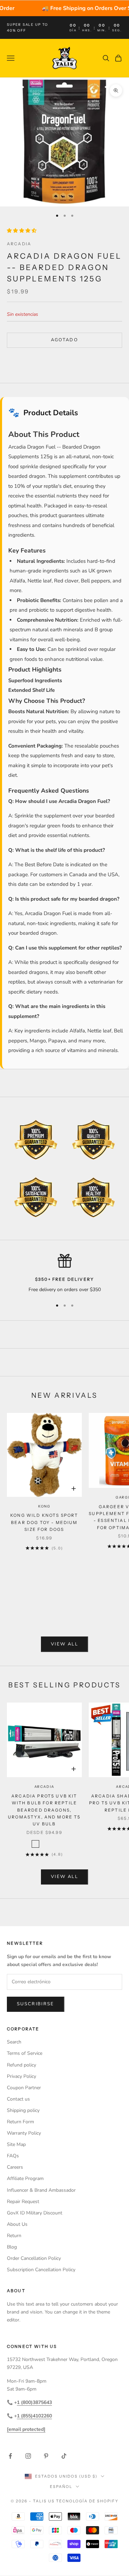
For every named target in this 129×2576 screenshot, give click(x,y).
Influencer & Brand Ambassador (41, 2190)
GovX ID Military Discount (35, 2213)
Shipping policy (23, 2110)
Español (61, 2487)
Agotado (64, 340)
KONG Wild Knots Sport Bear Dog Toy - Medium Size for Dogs (44, 1522)
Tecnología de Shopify (87, 2501)
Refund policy (21, 2065)
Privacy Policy (21, 2076)
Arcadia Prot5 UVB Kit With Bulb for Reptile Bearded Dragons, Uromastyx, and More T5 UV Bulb (44, 1810)
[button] (22, 231)
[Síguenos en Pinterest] (46, 2456)
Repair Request (23, 2202)
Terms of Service (25, 2053)
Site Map (16, 2144)
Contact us (18, 2099)
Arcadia (19, 244)
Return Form (20, 2122)
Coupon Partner (24, 2088)
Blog (12, 2247)
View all (64, 1644)
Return (14, 2236)
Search (14, 2042)
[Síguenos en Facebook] (10, 2456)
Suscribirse (36, 2004)
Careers (15, 2167)
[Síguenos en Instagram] (28, 2456)
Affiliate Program (25, 2178)
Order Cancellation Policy (34, 2258)
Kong (44, 1506)
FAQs (13, 2156)
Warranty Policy (24, 2133)
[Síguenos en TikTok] (64, 2456)
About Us (17, 2224)
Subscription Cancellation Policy (41, 2270)
